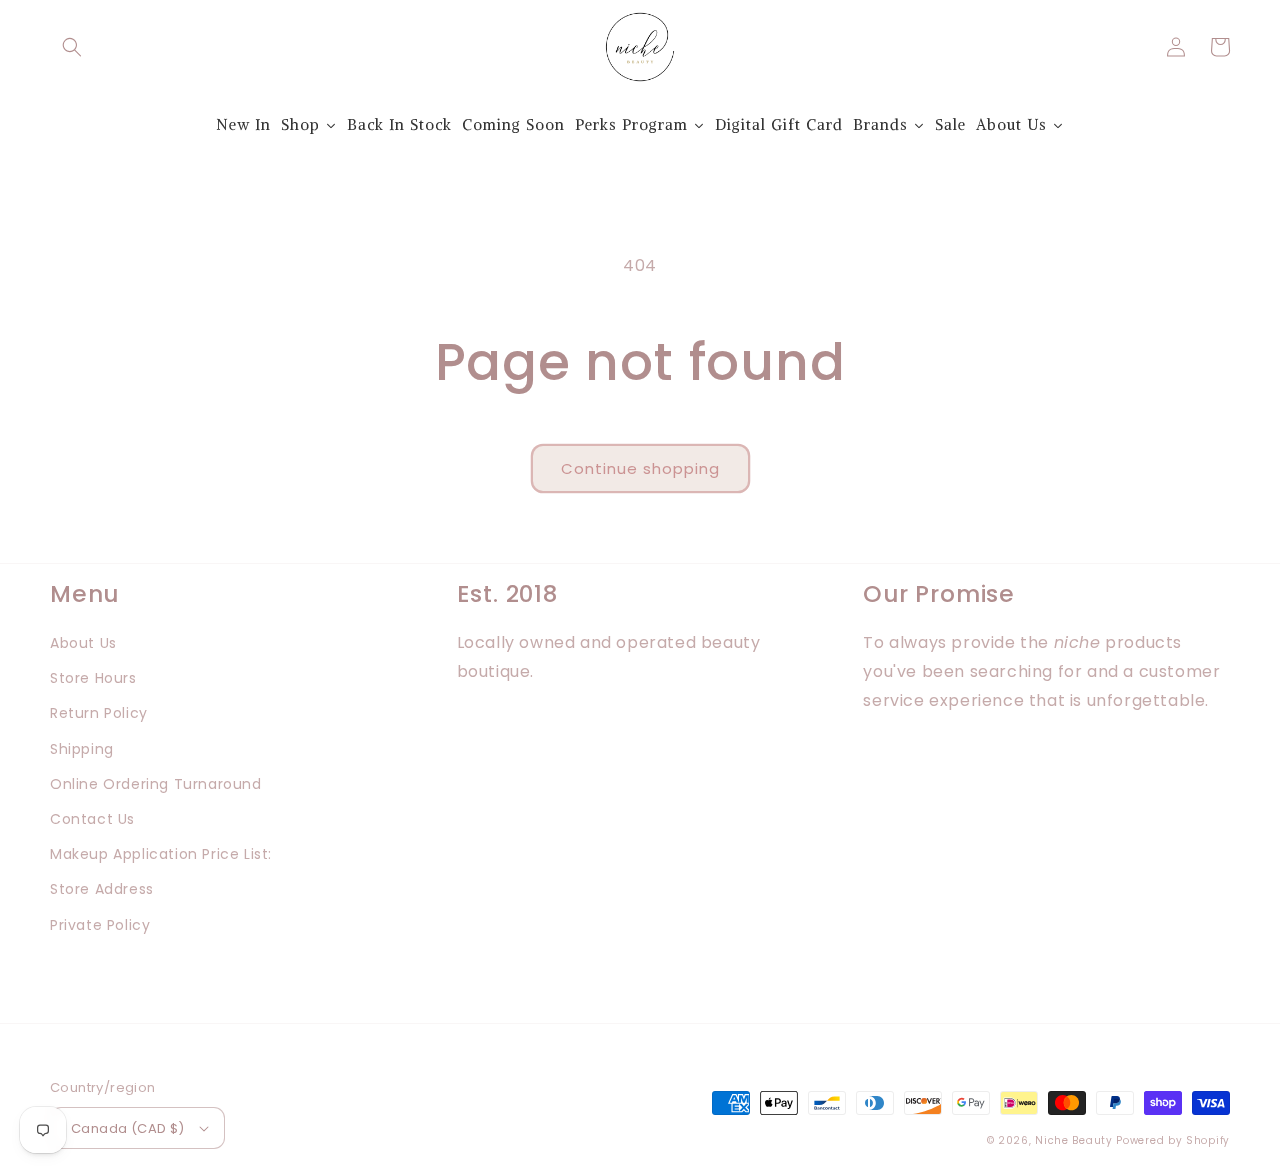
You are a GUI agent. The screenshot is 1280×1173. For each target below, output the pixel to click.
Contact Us (92, 819)
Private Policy (100, 925)
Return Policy (99, 713)
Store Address (102, 889)
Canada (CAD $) (128, 1128)
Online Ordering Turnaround (156, 784)
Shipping (82, 749)
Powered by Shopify (1173, 1140)
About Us (83, 643)
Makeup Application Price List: (161, 854)
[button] (72, 47)
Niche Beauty (1073, 1140)
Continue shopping (640, 468)
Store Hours (93, 678)
